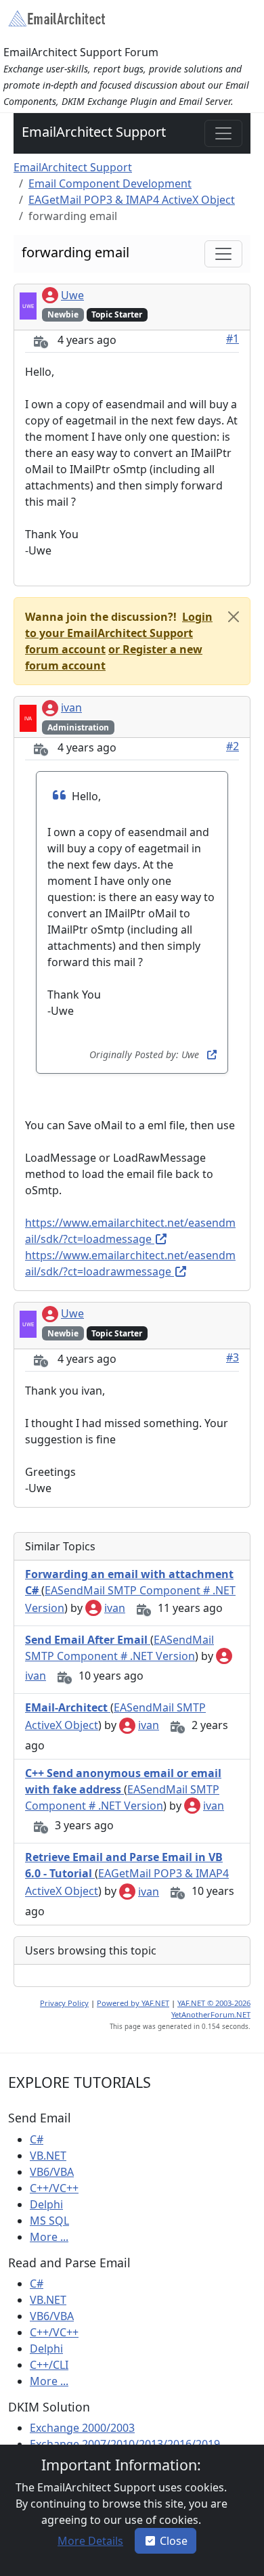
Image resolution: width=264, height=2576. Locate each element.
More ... (49, 2237)
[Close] (234, 617)
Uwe (72, 295)
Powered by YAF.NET (133, 2003)
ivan (71, 707)
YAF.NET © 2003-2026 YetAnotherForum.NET (211, 2009)
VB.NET (48, 2156)
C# (37, 2139)
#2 (233, 746)
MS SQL (49, 2221)
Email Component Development (110, 183)
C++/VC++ (54, 2188)
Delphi (46, 2204)
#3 (233, 1357)
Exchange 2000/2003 (82, 2428)
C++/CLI (49, 2365)
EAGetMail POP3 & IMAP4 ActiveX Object (132, 200)
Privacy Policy (64, 2003)
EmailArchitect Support (94, 132)
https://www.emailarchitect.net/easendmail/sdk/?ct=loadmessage (130, 1231)
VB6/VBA (52, 2172)
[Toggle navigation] (223, 133)
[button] (119, 633)
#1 (233, 339)
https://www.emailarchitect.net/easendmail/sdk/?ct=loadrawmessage (130, 1263)
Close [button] (174, 2541)
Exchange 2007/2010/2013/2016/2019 (125, 2444)
